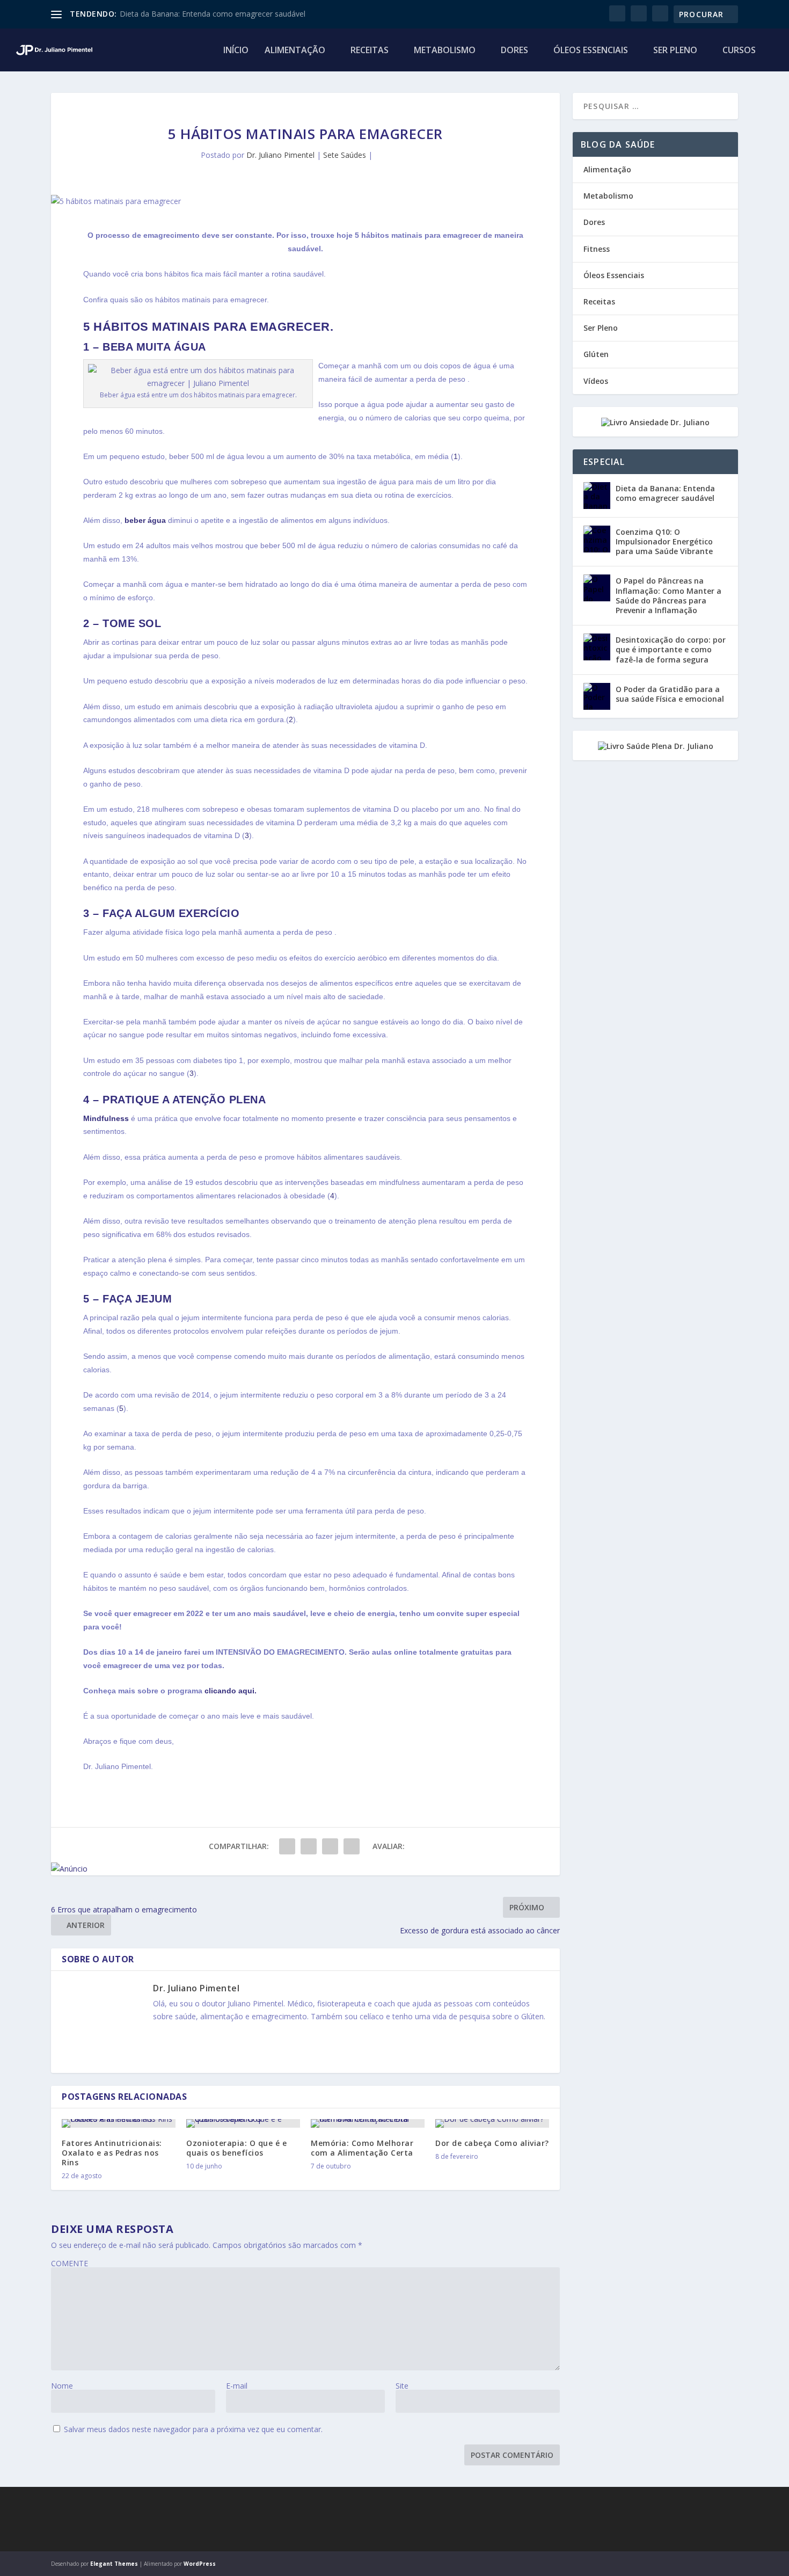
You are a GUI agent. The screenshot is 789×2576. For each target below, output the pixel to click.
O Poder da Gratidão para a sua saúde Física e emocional (670, 694)
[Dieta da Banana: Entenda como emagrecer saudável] (597, 496)
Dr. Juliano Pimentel (280, 155)
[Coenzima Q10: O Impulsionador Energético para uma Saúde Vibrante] (597, 539)
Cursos (739, 51)
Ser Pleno (675, 51)
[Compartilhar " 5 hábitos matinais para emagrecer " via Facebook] (287, 1846)
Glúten (596, 354)
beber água (145, 520)
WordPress (200, 2564)
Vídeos (596, 381)
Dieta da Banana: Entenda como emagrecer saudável (213, 14)
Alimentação (295, 51)
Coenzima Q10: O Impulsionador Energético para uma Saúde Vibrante (664, 541)
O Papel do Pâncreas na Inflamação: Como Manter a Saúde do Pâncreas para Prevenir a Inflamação (669, 595)
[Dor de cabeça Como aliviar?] (492, 2123)
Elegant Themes (114, 2564)
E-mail (237, 2386)
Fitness (597, 249)
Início (236, 51)
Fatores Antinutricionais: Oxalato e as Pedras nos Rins (112, 2153)
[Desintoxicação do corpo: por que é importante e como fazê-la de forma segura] (597, 647)
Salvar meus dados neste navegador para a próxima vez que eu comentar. (193, 2429)
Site (402, 2386)
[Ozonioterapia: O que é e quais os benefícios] (243, 2123)
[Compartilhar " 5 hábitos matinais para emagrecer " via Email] (352, 1846)
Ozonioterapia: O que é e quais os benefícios (236, 2148)
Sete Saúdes (345, 155)
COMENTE (70, 2263)
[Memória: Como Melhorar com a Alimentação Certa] (368, 2123)
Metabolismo (445, 51)
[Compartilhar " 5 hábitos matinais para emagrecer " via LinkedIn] (330, 1846)
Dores (514, 51)
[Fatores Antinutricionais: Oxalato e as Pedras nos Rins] (119, 2123)
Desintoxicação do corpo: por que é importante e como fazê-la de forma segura (671, 649)
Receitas (370, 51)
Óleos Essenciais (591, 51)
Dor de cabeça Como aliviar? (492, 2143)
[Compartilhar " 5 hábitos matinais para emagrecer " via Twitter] (309, 1846)
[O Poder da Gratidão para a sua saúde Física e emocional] (597, 696)
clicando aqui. (231, 1691)
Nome (62, 2386)
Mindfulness (106, 1118)
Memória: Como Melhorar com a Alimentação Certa (362, 2148)
